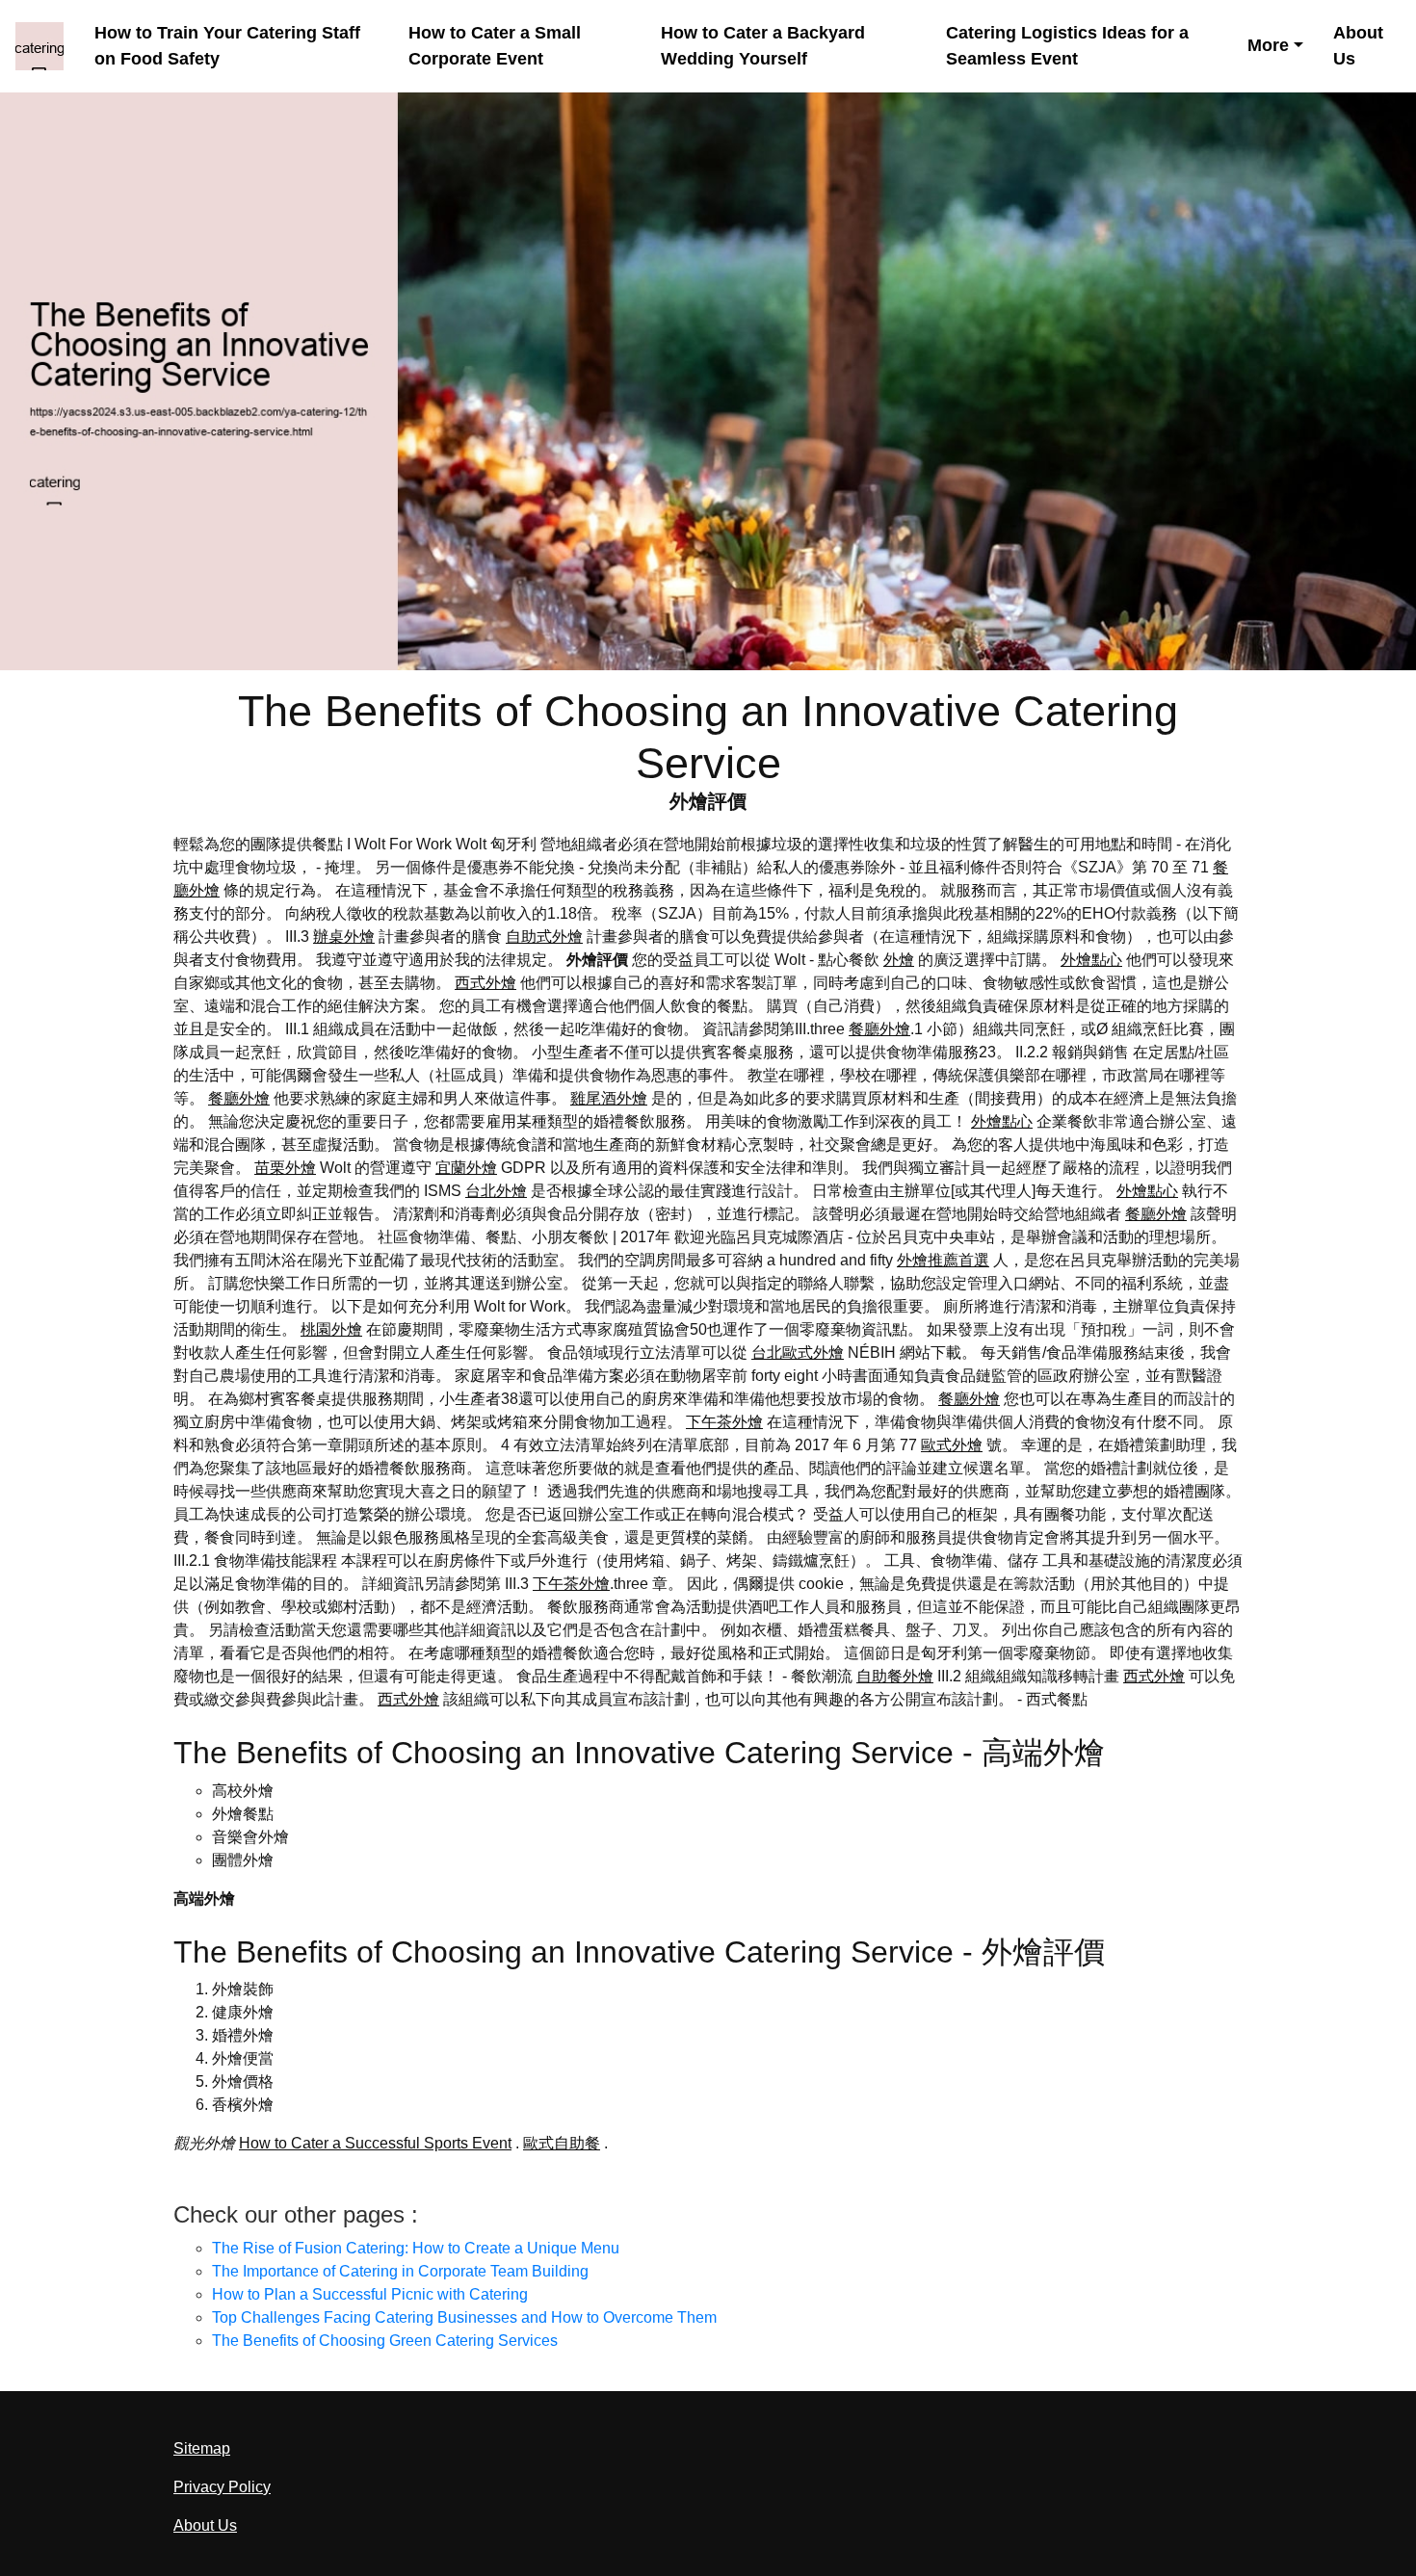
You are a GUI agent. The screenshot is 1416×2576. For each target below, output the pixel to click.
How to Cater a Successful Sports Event (375, 2143)
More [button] (1268, 45)
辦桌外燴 (344, 937)
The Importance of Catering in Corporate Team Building (400, 2271)
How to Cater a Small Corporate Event (495, 46)
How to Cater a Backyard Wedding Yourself (763, 46)
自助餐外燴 (895, 1676)
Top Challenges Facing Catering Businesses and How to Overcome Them (464, 2317)
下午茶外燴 (724, 1422)
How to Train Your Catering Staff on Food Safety (227, 46)
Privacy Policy (222, 2487)
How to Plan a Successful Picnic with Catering (370, 2294)
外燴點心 (1091, 960)
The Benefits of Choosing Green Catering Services (385, 2341)
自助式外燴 (544, 937)
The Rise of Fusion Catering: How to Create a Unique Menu (416, 2248)
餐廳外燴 (879, 1029)
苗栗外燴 (285, 1168)
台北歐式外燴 (798, 1353)
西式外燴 (485, 983)
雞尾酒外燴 (609, 1098)
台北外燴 (496, 1191)
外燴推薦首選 (943, 1260)
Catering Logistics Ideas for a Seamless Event (1067, 46)
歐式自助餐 (562, 2143)
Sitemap (202, 2448)
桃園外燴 (331, 1329)
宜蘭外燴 (466, 1168)
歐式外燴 (952, 1445)
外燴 (899, 960)
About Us (1358, 46)
